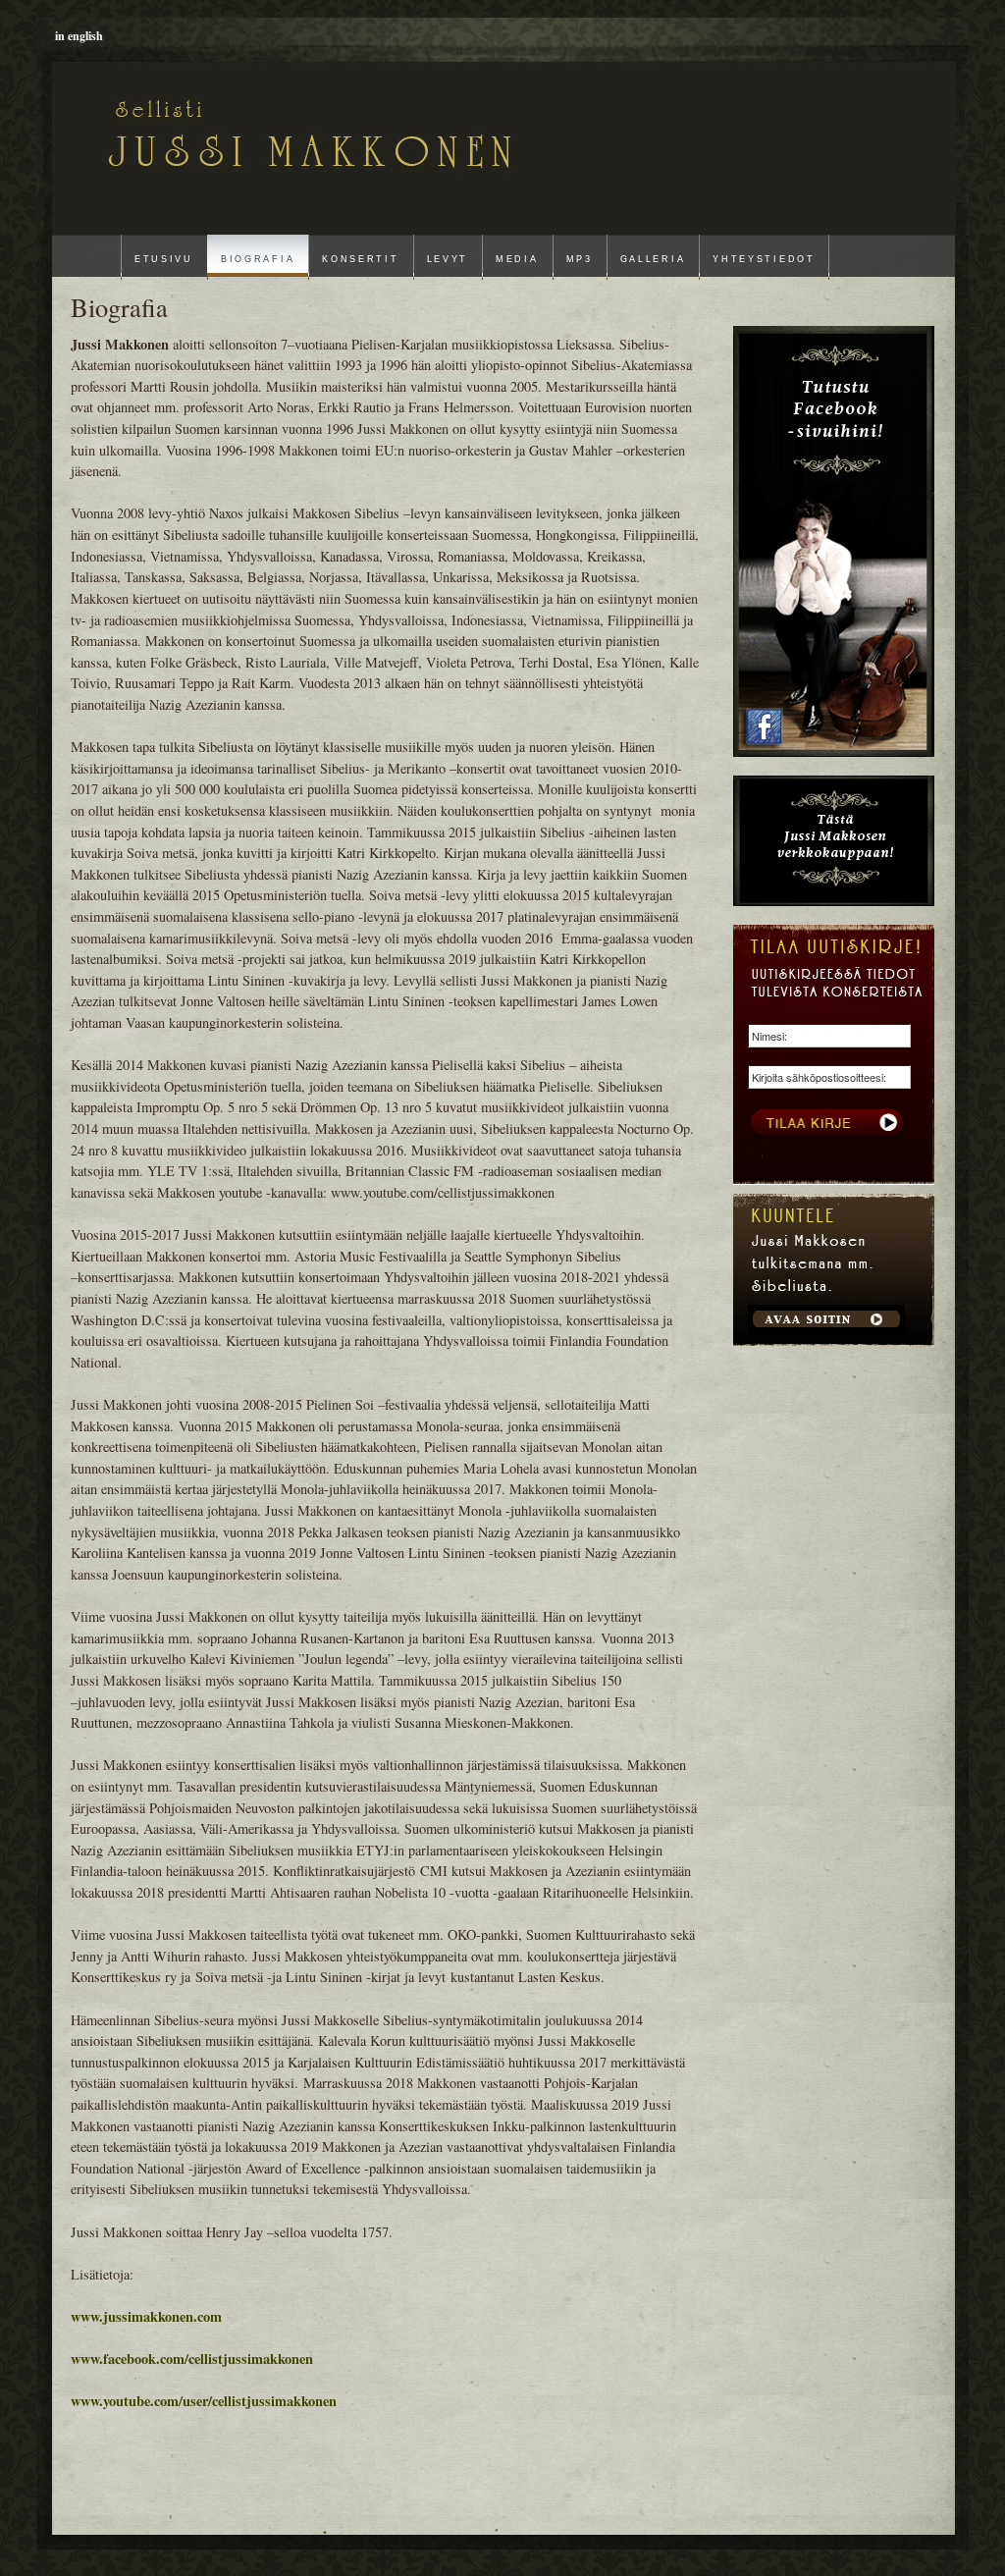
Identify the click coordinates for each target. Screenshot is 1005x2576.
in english (79, 36)
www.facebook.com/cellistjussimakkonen (192, 2359)
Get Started (826, 1319)
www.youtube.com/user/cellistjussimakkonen (204, 2401)
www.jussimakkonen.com (146, 2316)
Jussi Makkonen (192, 130)
